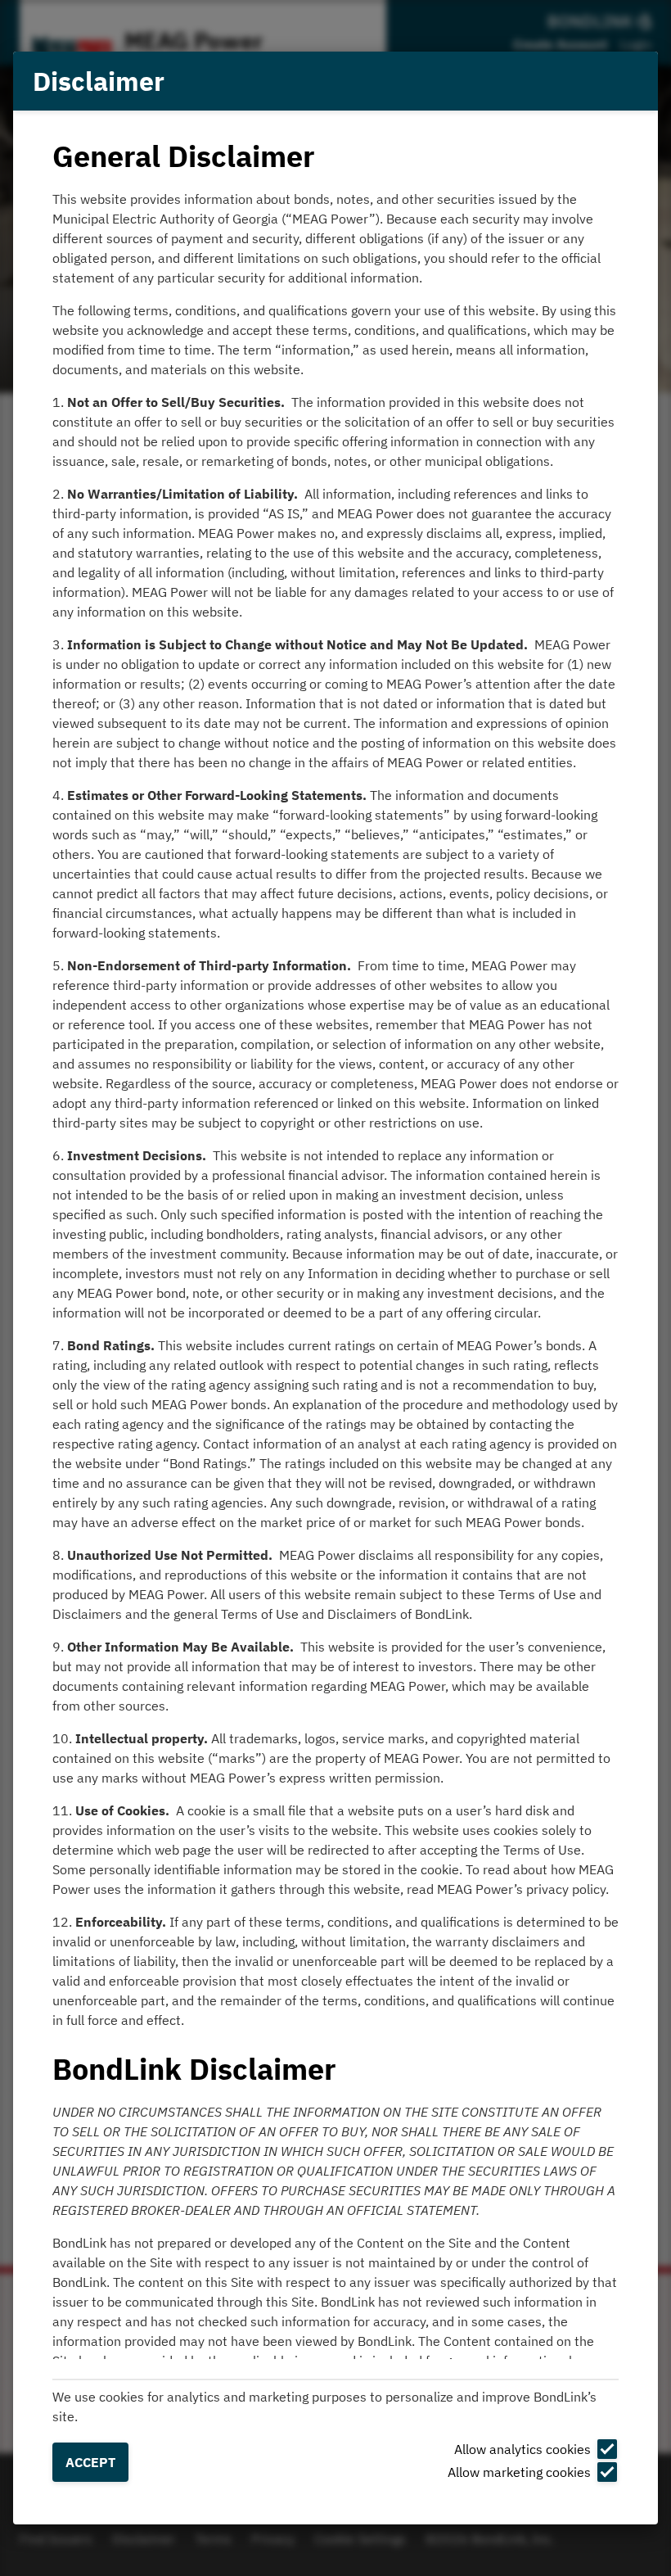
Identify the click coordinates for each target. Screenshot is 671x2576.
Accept (90, 2462)
